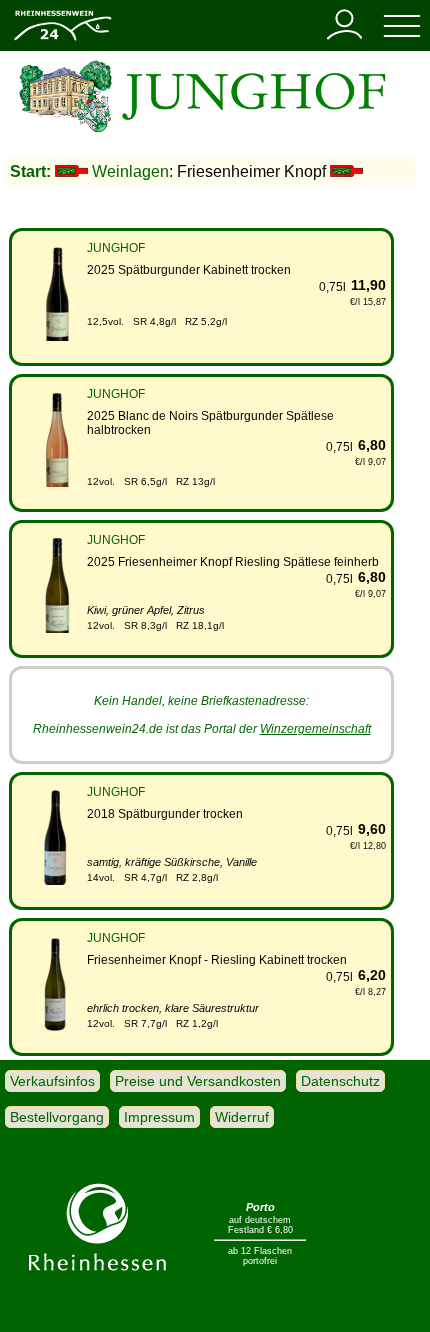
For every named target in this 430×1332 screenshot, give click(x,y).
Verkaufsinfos (52, 1081)
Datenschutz (340, 1081)
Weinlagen (130, 171)
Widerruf (242, 1117)
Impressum (159, 1117)
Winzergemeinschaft (315, 729)
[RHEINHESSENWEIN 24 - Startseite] (62, 38)
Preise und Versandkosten (198, 1081)
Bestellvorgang (57, 1117)
